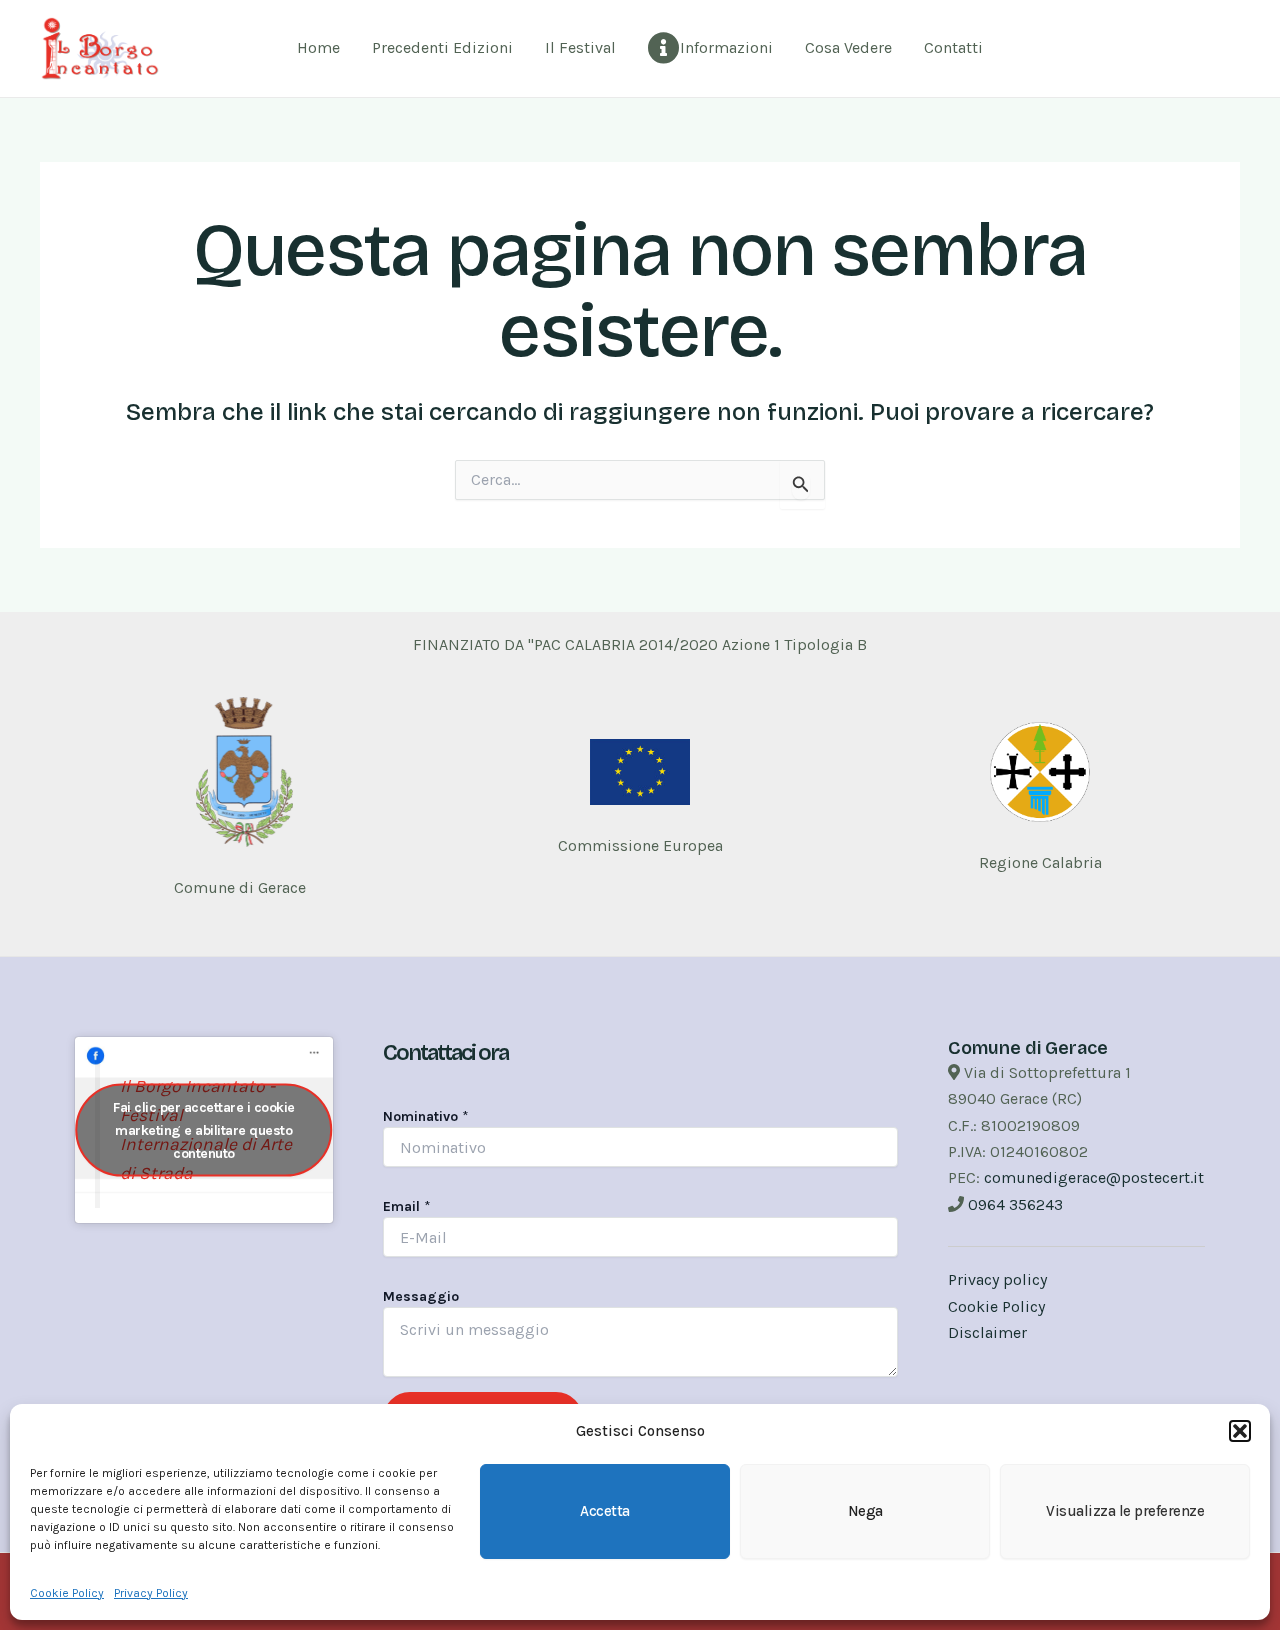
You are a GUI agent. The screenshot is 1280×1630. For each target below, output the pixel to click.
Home (318, 47)
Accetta (605, 1511)
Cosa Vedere (848, 47)
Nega (865, 1511)
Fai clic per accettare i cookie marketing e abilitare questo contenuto (204, 1130)
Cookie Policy (67, 1593)
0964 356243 (1015, 1204)
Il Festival (580, 47)
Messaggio (421, 1296)
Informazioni (726, 47)
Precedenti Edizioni (442, 47)
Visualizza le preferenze (1125, 1511)
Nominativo (426, 1116)
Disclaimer (987, 1332)
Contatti (953, 47)
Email (407, 1206)
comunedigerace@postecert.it (1094, 1177)
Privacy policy (997, 1279)
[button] (1240, 1431)
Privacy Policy (151, 1593)
